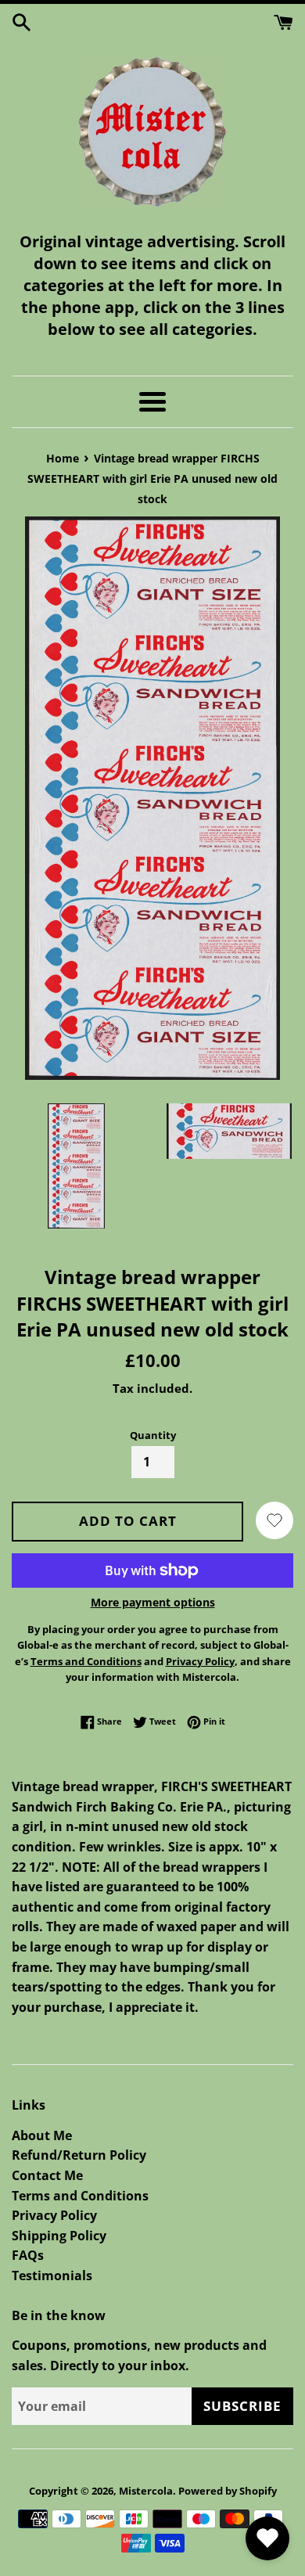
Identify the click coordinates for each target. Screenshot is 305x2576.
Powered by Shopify (228, 2491)
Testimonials (52, 2276)
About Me (42, 2135)
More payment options (153, 1602)
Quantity (153, 1435)
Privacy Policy (54, 2215)
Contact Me (47, 2175)
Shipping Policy (59, 2236)
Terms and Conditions (80, 2196)
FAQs (28, 2255)
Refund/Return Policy (79, 2155)
